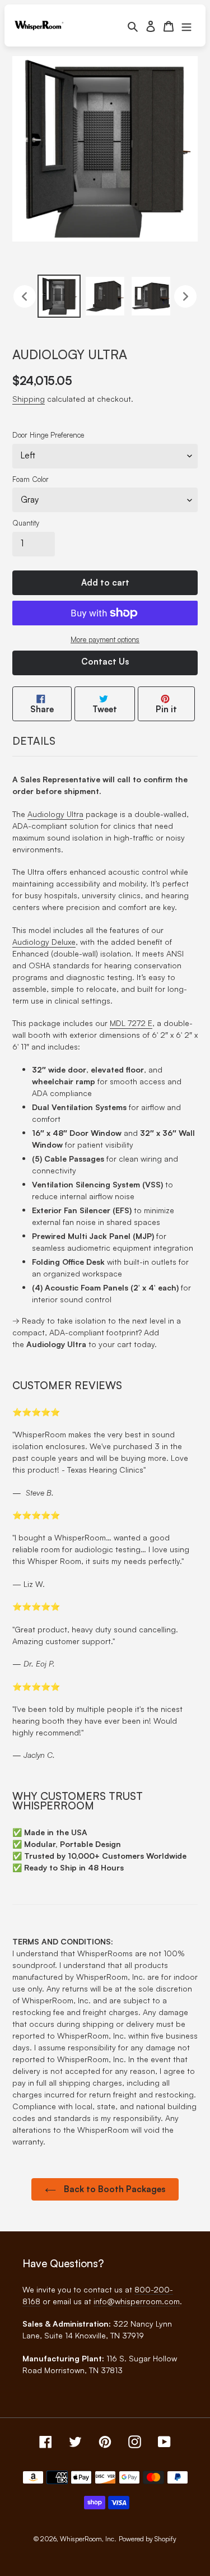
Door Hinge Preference (48, 435)
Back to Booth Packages (113, 2189)
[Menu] (186, 25)
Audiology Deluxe (44, 942)
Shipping (29, 399)
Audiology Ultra (55, 814)
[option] (59, 296)
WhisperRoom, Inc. (88, 2539)
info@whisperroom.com (137, 2301)
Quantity (26, 523)
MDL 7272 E (131, 1023)
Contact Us (105, 662)
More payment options (105, 639)
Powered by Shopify (148, 2539)
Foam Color (31, 479)
